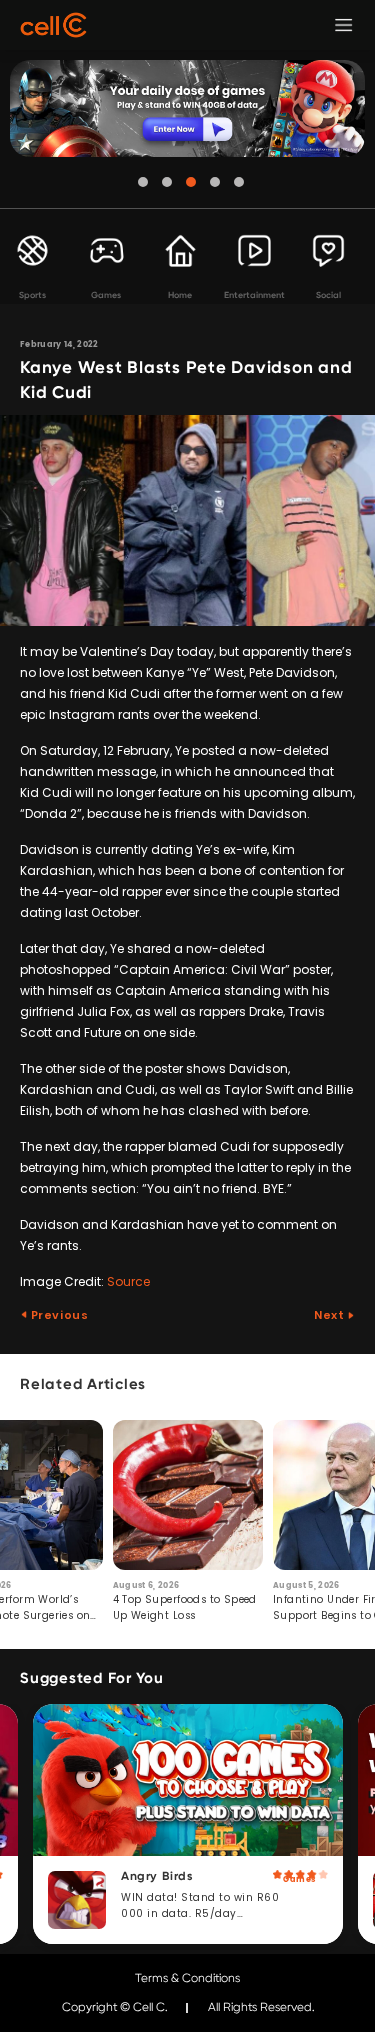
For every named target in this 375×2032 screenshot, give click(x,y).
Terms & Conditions (187, 1978)
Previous (58, 1315)
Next (330, 1315)
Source (128, 1281)
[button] (143, 182)
